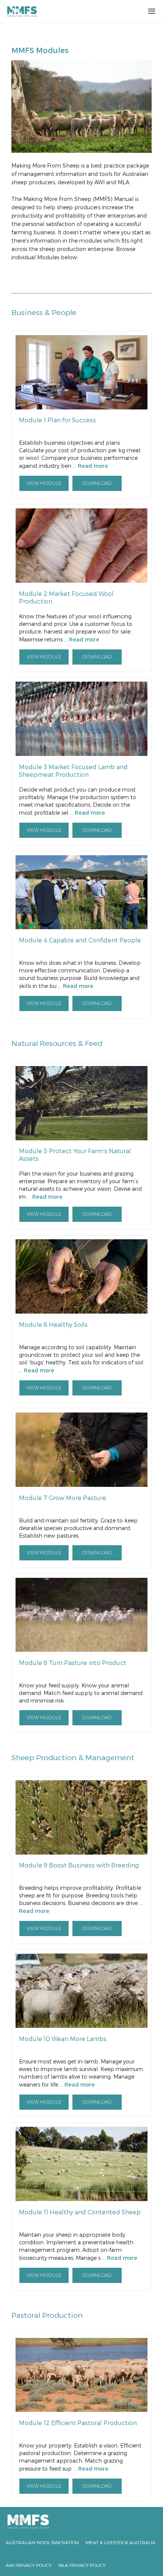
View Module (44, 484)
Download (97, 484)
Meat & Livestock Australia (121, 2542)
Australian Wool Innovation (42, 2542)
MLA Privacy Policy (82, 2565)
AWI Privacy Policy (29, 2565)
